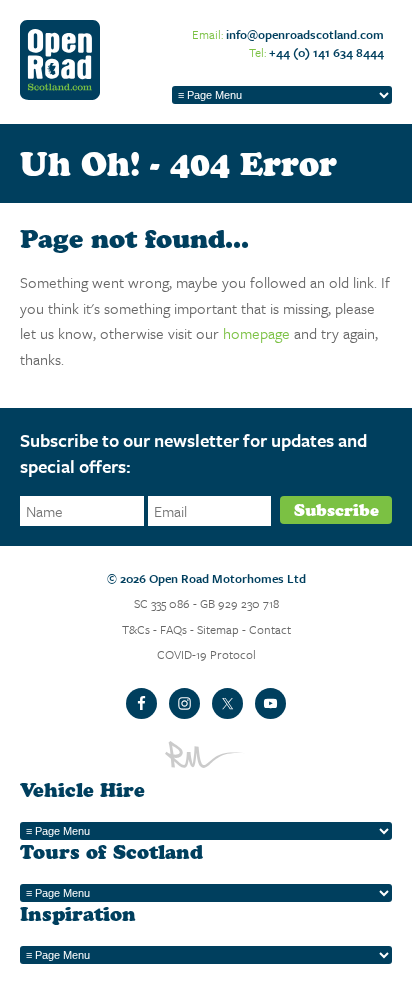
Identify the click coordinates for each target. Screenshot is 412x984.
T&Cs (136, 629)
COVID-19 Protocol (206, 654)
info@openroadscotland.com (305, 34)
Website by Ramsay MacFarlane (206, 754)
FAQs (173, 629)
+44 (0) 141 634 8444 (326, 52)
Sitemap (218, 629)
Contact (270, 629)
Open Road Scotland (60, 60)
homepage (256, 333)
